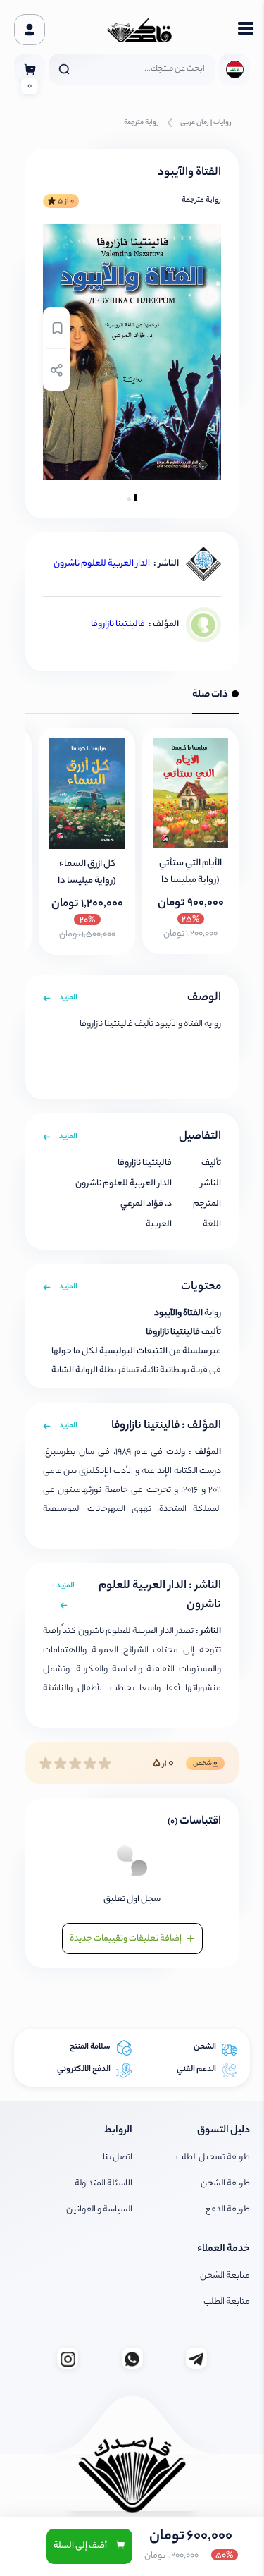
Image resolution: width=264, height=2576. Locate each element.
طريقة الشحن (225, 2184)
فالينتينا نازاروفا (118, 624)
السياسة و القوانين (99, 2210)
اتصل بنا (118, 2157)
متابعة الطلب (227, 2302)
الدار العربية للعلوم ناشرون (102, 564)
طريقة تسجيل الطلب (213, 2157)
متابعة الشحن (225, 2276)
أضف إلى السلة (81, 2546)
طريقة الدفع (228, 2210)
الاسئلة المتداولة (103, 2184)
